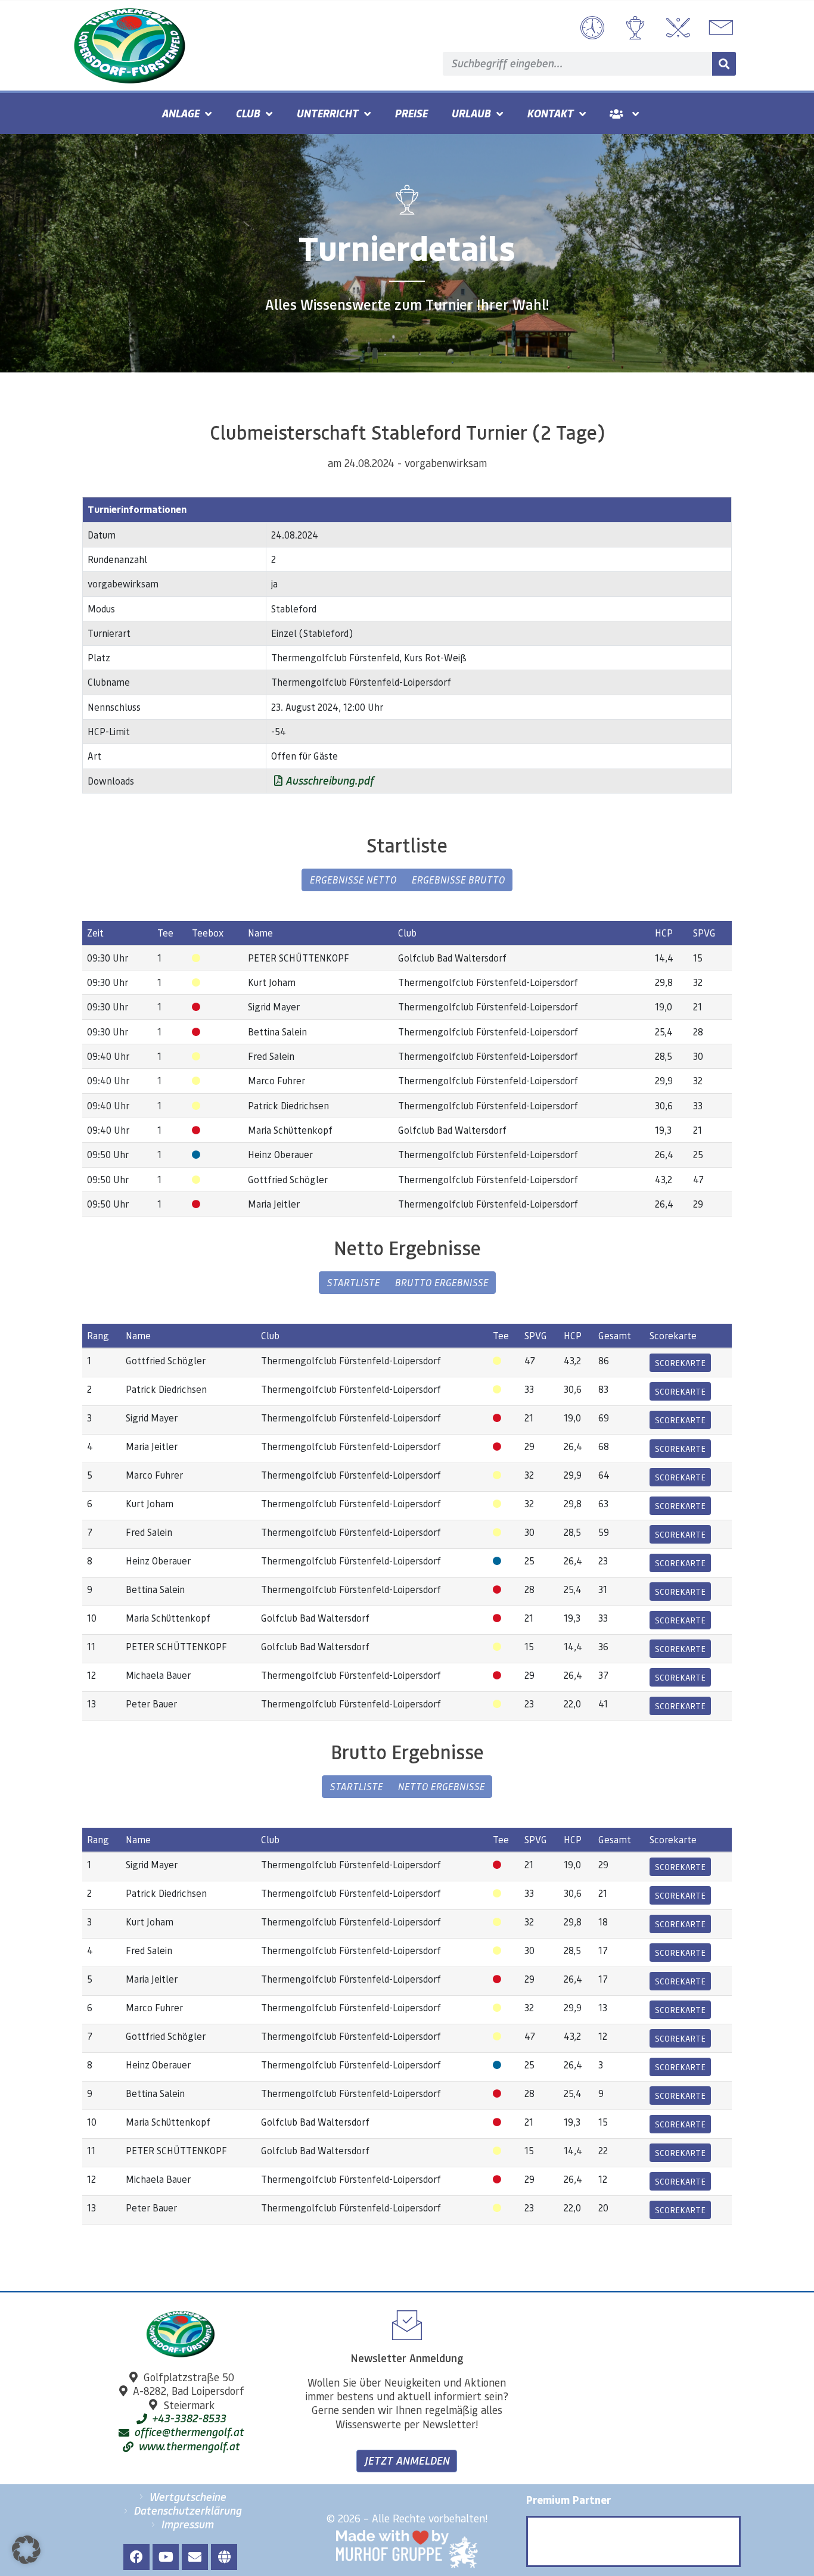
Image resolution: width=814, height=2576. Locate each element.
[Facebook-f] (136, 2557)
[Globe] (224, 2557)
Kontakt (550, 113)
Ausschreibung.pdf (328, 780)
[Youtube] (166, 2557)
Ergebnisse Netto (353, 880)
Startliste (353, 1282)
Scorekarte (680, 1362)
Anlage (180, 113)
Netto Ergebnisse (441, 1786)
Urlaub (471, 113)
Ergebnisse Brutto (458, 880)
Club (248, 113)
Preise (411, 113)
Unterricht (327, 113)
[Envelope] (195, 2557)
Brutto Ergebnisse (441, 1282)
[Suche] (724, 64)
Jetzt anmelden (407, 2460)
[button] (26, 2550)
